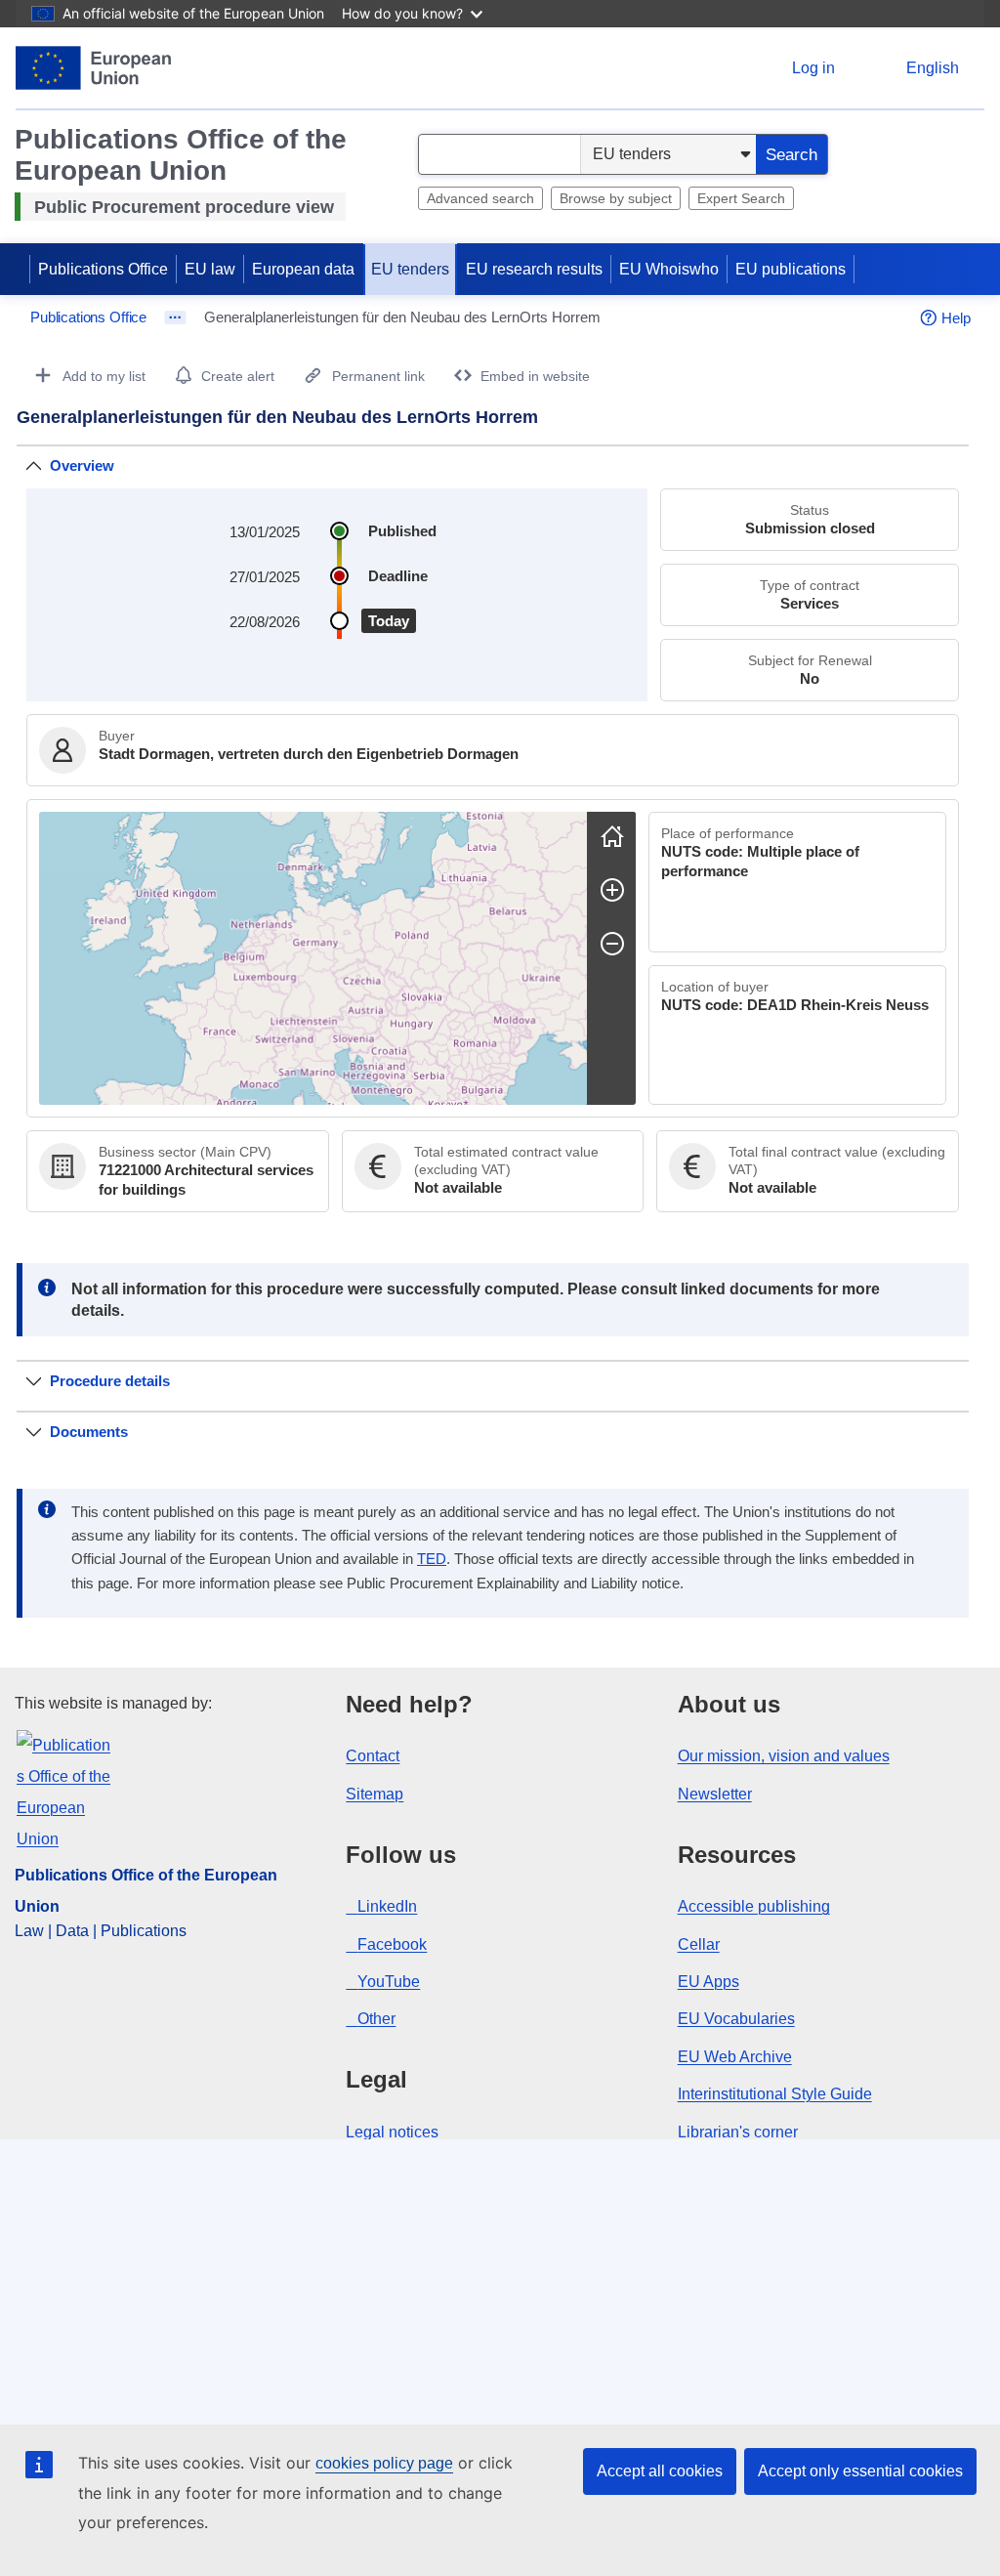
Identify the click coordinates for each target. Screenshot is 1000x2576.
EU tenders (410, 269)
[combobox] (500, 154)
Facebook (392, 1944)
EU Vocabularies (736, 2019)
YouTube (389, 1982)
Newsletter (715, 1794)
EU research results (534, 269)
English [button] (933, 68)
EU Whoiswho (669, 269)
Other (376, 2019)
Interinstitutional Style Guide (775, 2094)
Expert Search (741, 198)
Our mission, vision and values (784, 1756)
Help (956, 318)
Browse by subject (616, 198)
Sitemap (375, 1794)
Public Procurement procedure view (184, 207)
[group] (313, 958)
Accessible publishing (754, 1906)
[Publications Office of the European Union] (93, 68)
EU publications (791, 269)
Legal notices (392, 2132)
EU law (210, 269)
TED (432, 1559)
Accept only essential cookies (860, 2471)
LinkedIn (387, 1906)
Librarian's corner (738, 2132)
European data (303, 269)
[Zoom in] (612, 890)
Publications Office (103, 269)
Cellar (699, 1944)
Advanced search (480, 198)
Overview (82, 465)
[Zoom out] (612, 944)
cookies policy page (384, 2463)
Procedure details (110, 1381)
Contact (373, 1756)
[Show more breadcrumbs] (175, 317)
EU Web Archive (735, 2057)
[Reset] (612, 836)
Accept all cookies (660, 2471)
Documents (89, 1432)
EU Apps (708, 1982)
